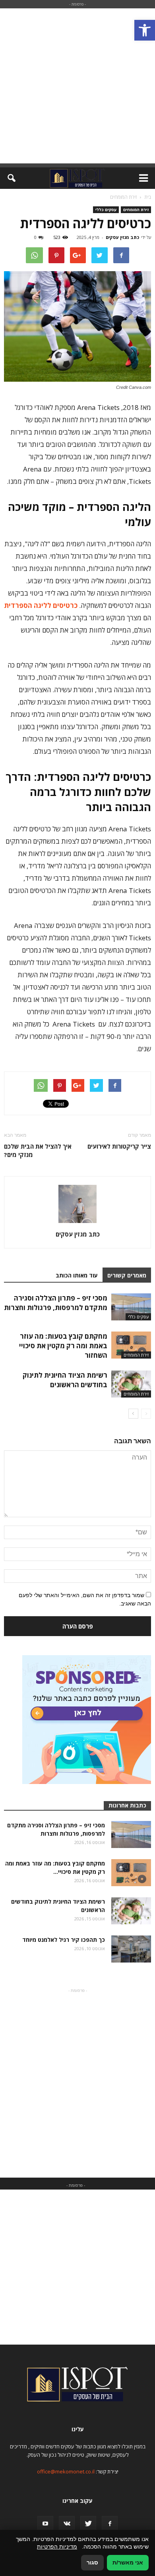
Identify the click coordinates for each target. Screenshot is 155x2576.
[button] (145, 30)
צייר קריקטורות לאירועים (119, 1146)
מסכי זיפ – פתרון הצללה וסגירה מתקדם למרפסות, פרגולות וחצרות (56, 1303)
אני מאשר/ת (128, 2562)
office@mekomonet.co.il (66, 2471)
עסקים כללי (106, 210)
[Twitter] (88, 2524)
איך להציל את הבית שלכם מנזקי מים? (38, 1150)
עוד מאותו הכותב (77, 1275)
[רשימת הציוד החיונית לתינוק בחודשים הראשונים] (131, 1384)
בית (148, 197)
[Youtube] (45, 2524)
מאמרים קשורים (127, 1275)
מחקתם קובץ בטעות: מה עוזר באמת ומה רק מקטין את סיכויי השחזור (63, 1346)
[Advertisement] (77, 86)
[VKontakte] (67, 2524)
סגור (92, 2562)
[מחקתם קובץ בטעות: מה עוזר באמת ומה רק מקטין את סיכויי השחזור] (131, 1345)
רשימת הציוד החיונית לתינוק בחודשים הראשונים (65, 1380)
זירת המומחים (136, 210)
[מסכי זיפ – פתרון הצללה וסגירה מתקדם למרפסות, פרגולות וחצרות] (131, 1307)
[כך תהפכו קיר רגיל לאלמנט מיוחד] (131, 1949)
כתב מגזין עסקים (122, 237)
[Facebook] (110, 2524)
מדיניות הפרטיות (57, 2547)
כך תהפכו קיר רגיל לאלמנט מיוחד (64, 1940)
